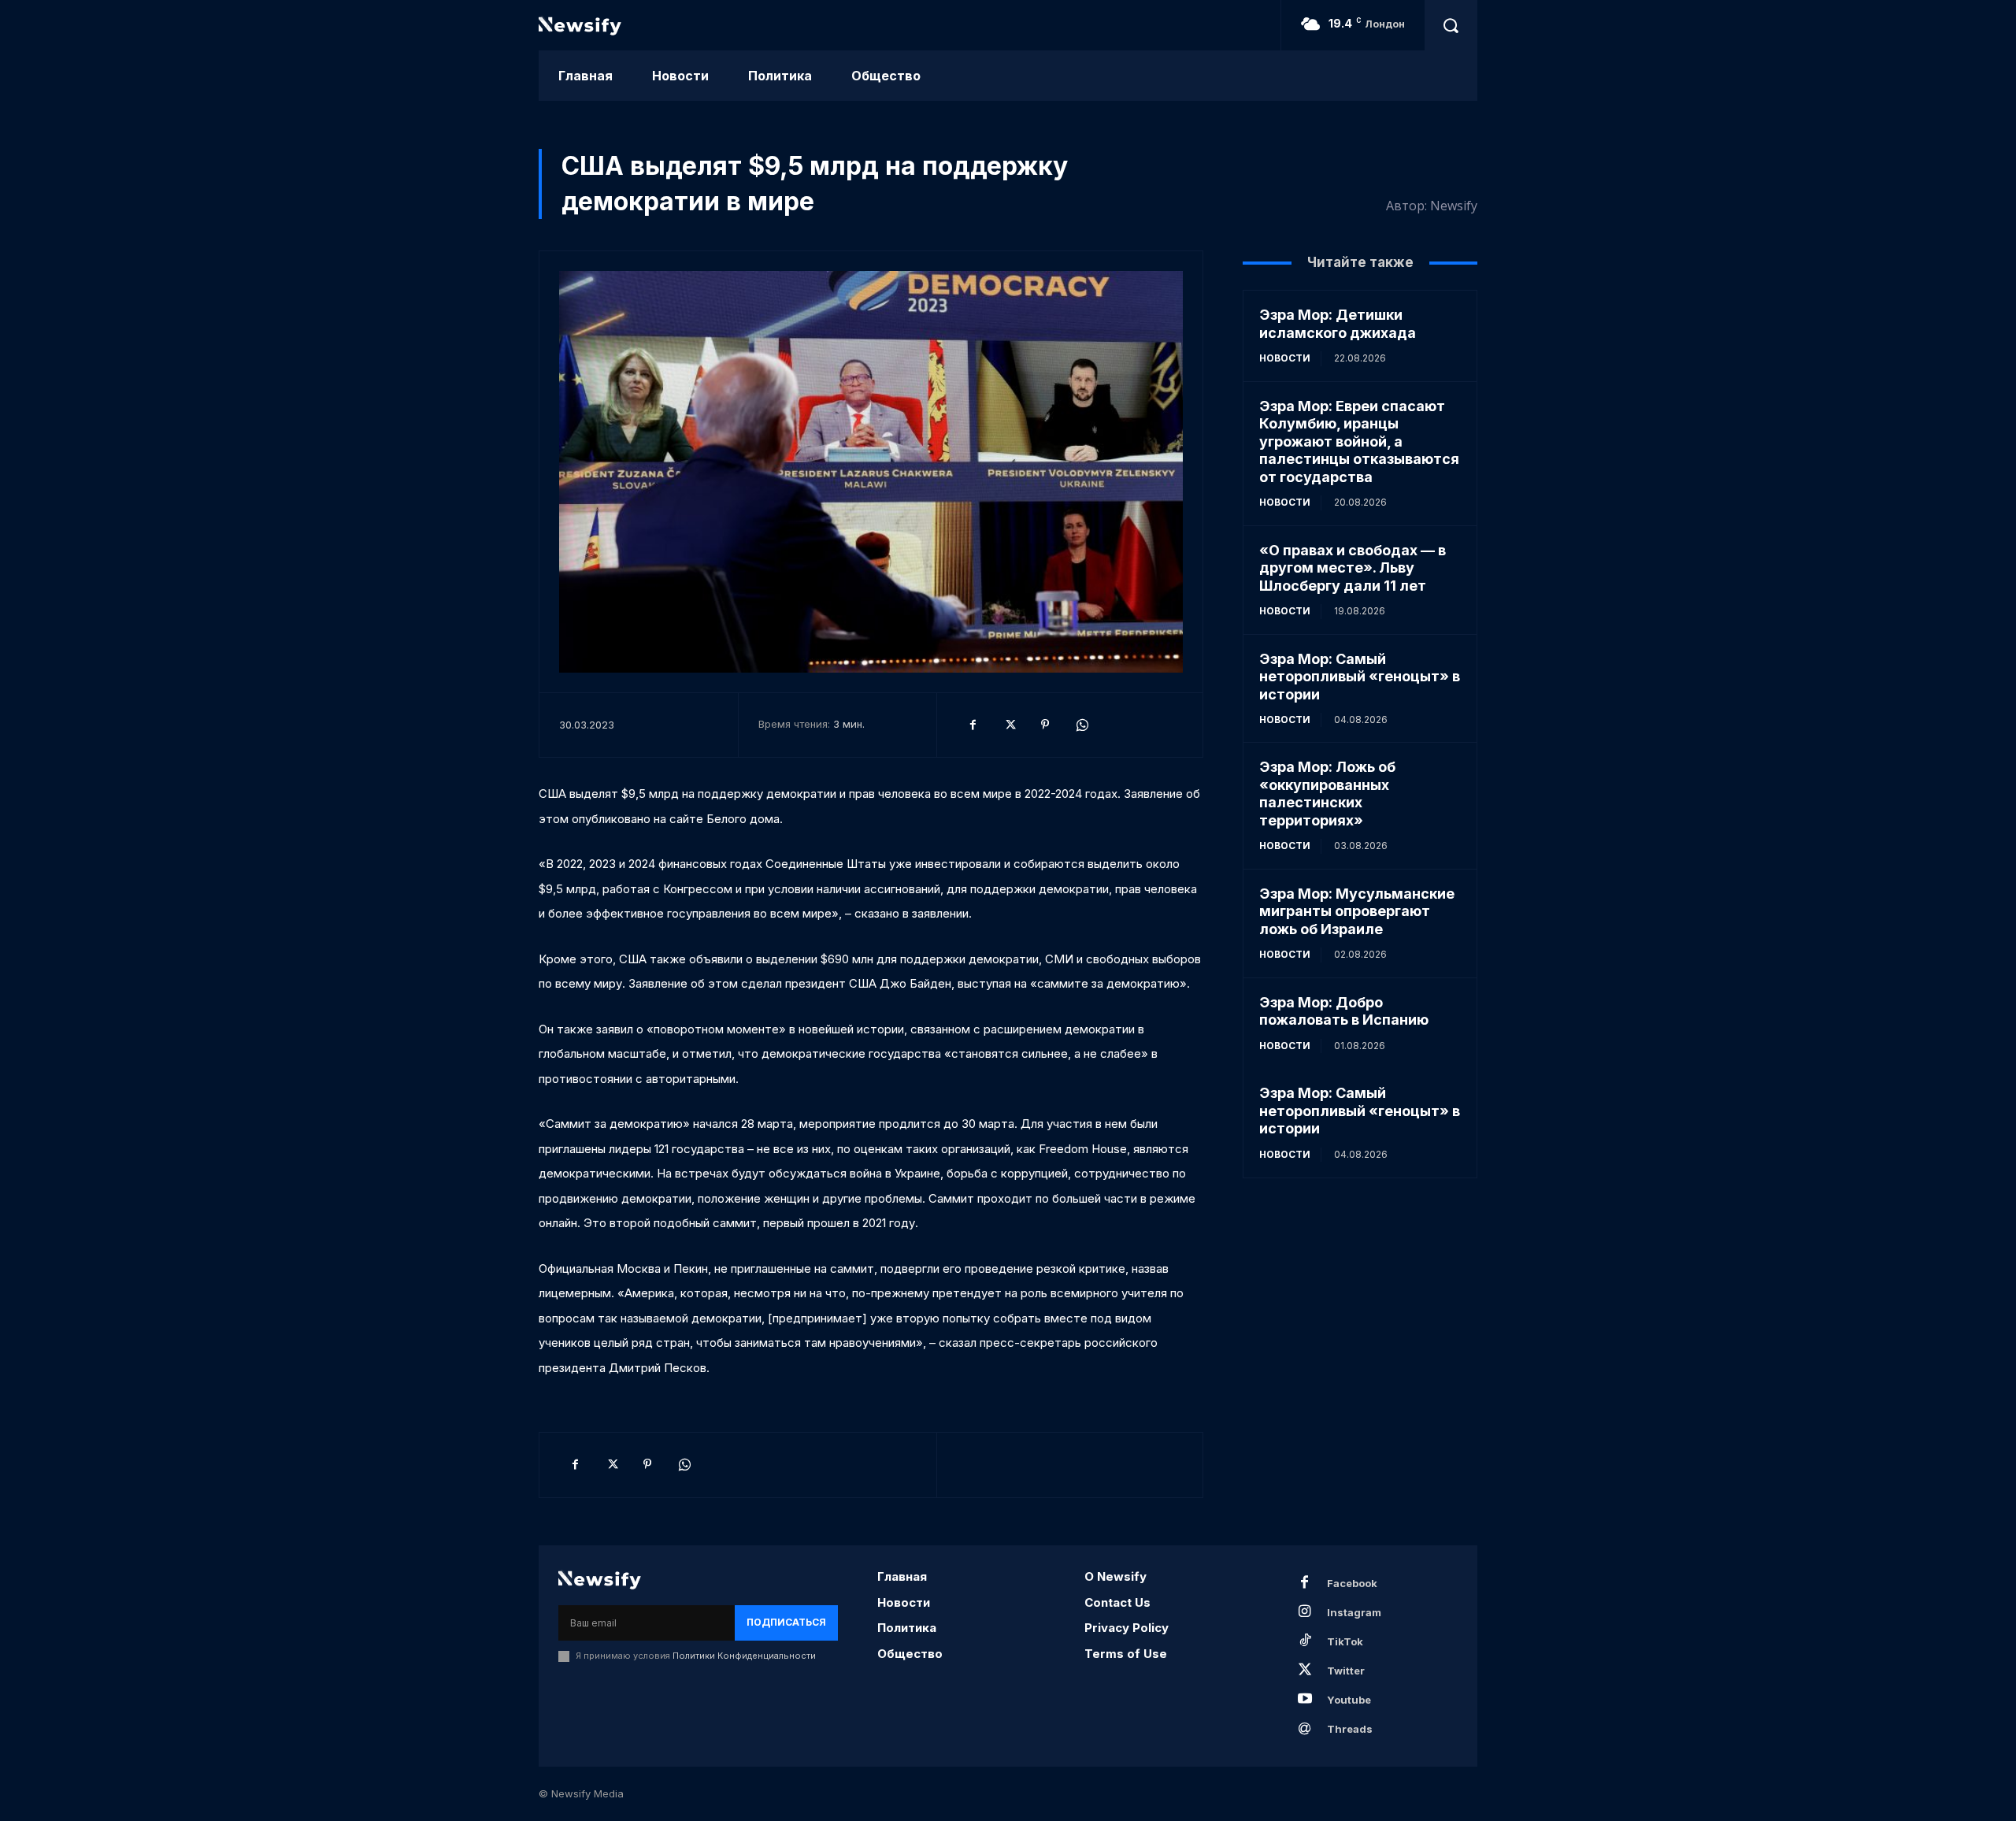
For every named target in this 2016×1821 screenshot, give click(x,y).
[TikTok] (1305, 1641)
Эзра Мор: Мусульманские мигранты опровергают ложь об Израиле (1357, 911)
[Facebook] (973, 725)
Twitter (1346, 1671)
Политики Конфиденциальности (744, 1656)
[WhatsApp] (1081, 725)
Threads (1350, 1729)
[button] (1451, 25)
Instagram (1354, 1612)
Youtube (1349, 1700)
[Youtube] (1305, 1700)
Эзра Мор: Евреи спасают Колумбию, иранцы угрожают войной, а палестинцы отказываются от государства (1359, 441)
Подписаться (786, 1622)
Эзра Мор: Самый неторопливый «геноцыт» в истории (1360, 677)
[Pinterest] (1045, 725)
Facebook (1352, 1583)
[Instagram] (1305, 1612)
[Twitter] (1009, 725)
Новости (1285, 358)
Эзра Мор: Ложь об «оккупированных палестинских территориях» (1327, 794)
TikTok (1345, 1641)
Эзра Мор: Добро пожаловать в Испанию (1344, 1011)
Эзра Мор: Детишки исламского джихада (1338, 324)
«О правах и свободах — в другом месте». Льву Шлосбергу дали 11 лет (1353, 568)
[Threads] (1305, 1729)
